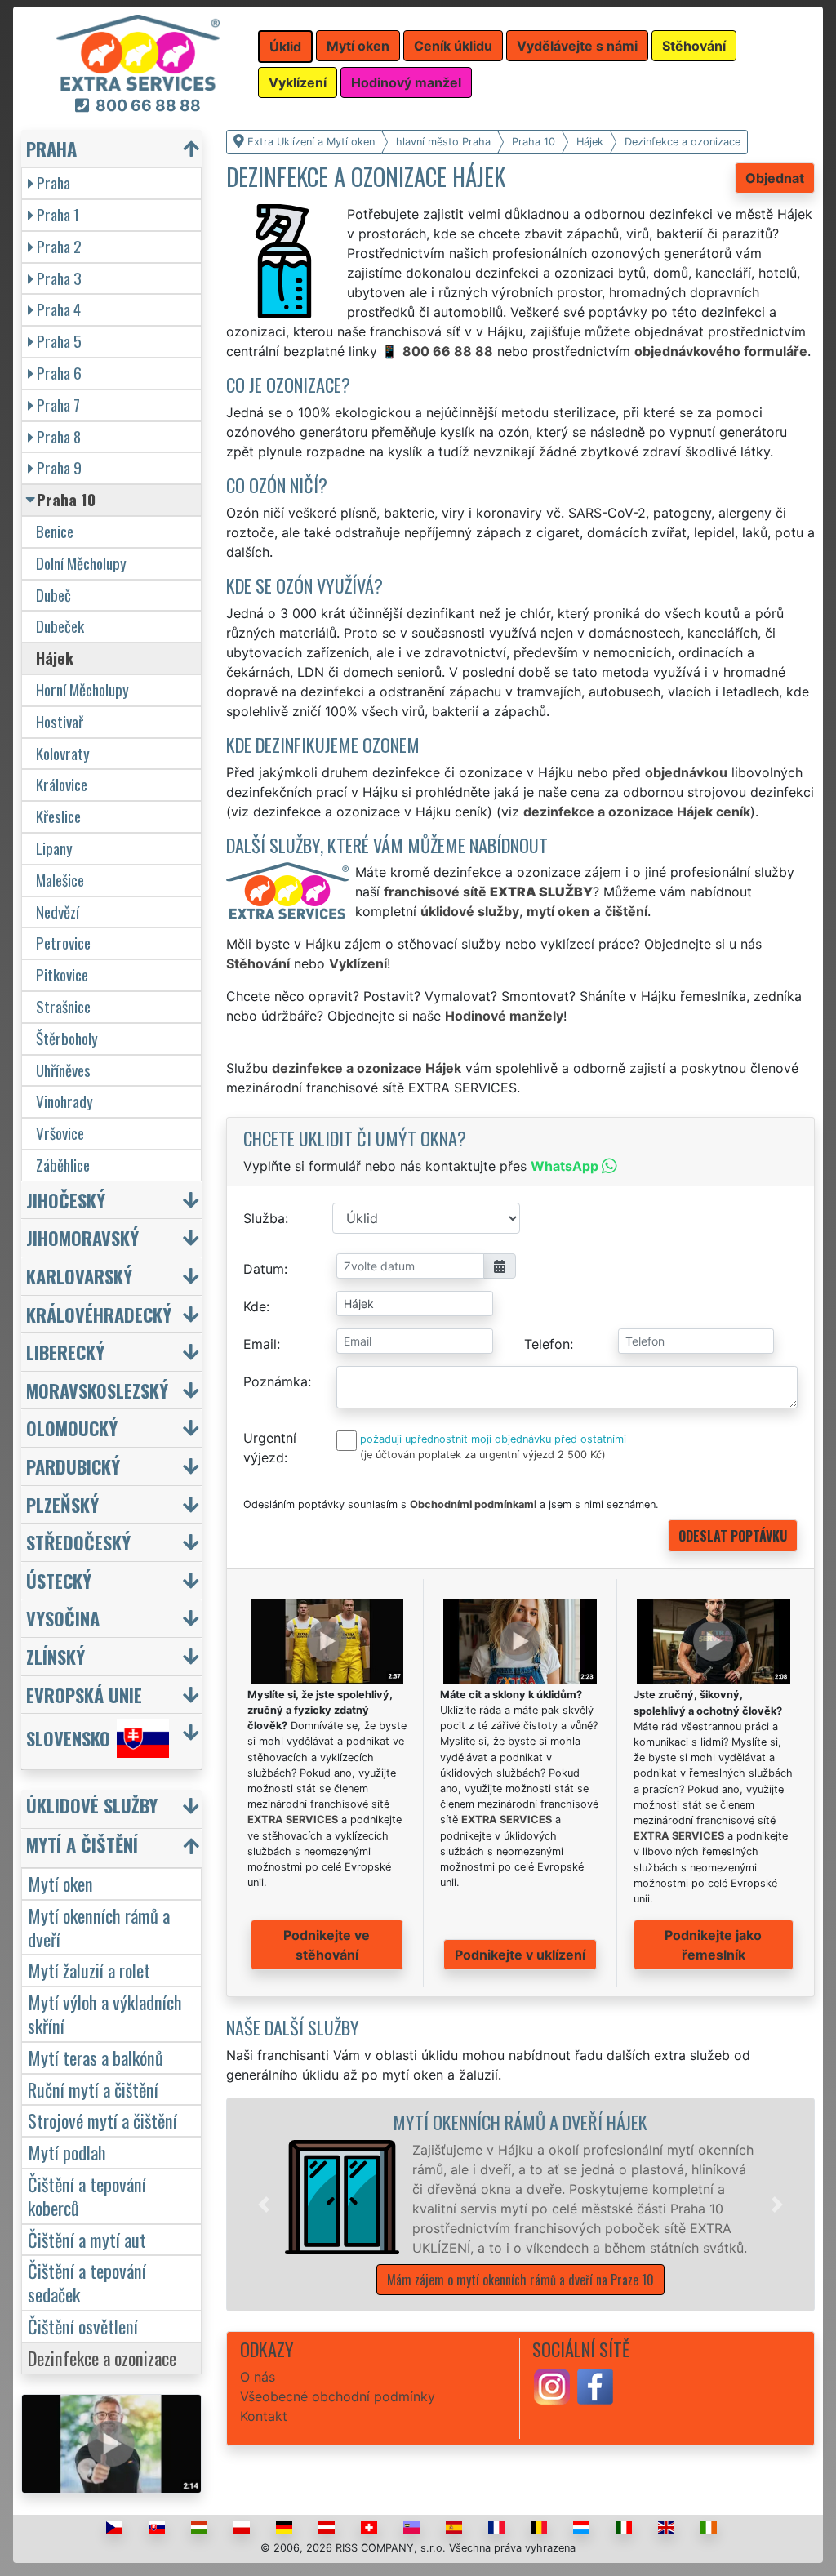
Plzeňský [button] (62, 1504)
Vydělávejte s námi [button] (577, 46)
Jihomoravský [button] (82, 1237)
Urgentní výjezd (270, 1448)
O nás (258, 2377)
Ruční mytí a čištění (93, 2089)
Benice (55, 531)
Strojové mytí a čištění (102, 2120)
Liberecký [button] (65, 1352)
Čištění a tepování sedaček (87, 2282)
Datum (264, 1269)
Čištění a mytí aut (87, 2239)
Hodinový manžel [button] (406, 82)
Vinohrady (64, 1101)
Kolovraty (63, 753)
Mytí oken (60, 1883)
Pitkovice (62, 974)
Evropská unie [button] (84, 1695)
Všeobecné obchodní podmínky (338, 2396)
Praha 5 (59, 341)
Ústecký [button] (59, 1580)
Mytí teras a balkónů (96, 2057)
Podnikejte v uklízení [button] (520, 1955)
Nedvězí (58, 912)
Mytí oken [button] (358, 46)
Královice (62, 784)
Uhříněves (63, 1070)
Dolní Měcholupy (81, 563)
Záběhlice (63, 1165)
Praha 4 (59, 309)
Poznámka (276, 1381)
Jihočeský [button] (66, 1200)
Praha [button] (51, 148)
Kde (255, 1306)
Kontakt (264, 2416)
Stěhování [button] (694, 46)
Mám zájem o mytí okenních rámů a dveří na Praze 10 (520, 2280)
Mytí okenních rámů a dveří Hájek (520, 2122)
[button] (264, 2205)
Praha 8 (59, 436)
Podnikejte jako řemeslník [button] (713, 1945)
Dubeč (53, 595)
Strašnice (63, 1006)
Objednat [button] (775, 178)
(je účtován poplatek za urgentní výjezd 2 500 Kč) (483, 1455)
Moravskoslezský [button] (97, 1390)
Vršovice (60, 1133)
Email (260, 1344)
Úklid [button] (285, 47)
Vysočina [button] (63, 1618)
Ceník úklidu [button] (453, 46)
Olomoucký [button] (72, 1428)
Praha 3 (59, 278)
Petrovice (63, 943)
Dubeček (60, 626)
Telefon (547, 1344)
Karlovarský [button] (79, 1276)
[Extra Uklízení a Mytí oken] (138, 51)
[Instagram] (552, 2385)
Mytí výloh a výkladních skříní (105, 2013)
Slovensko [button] (68, 1739)
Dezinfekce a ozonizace (102, 2358)
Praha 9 (59, 467)
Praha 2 (59, 246)
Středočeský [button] (78, 1542)
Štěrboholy (67, 1038)
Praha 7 (58, 405)
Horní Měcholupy (82, 690)
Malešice (60, 880)
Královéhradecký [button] (99, 1314)
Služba (264, 1218)
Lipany (54, 848)
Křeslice (58, 816)
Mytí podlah (67, 2152)
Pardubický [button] (73, 1466)
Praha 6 (59, 373)
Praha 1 (58, 214)
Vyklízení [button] (298, 82)
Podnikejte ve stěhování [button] (327, 1945)
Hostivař (60, 721)
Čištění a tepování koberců (87, 2196)
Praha (53, 182)
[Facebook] (595, 2385)
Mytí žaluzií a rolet (89, 1970)
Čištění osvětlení (83, 2326)
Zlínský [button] (56, 1656)
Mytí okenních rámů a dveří (99, 1927)
